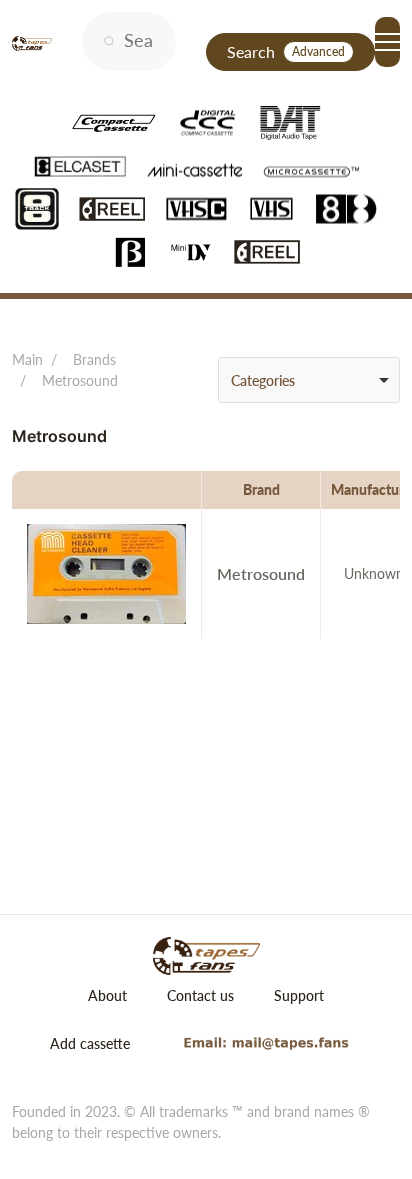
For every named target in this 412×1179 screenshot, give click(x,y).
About (107, 995)
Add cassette (90, 1043)
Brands (94, 359)
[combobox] (309, 380)
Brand (261, 489)
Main (27, 359)
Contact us (200, 995)
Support (299, 995)
